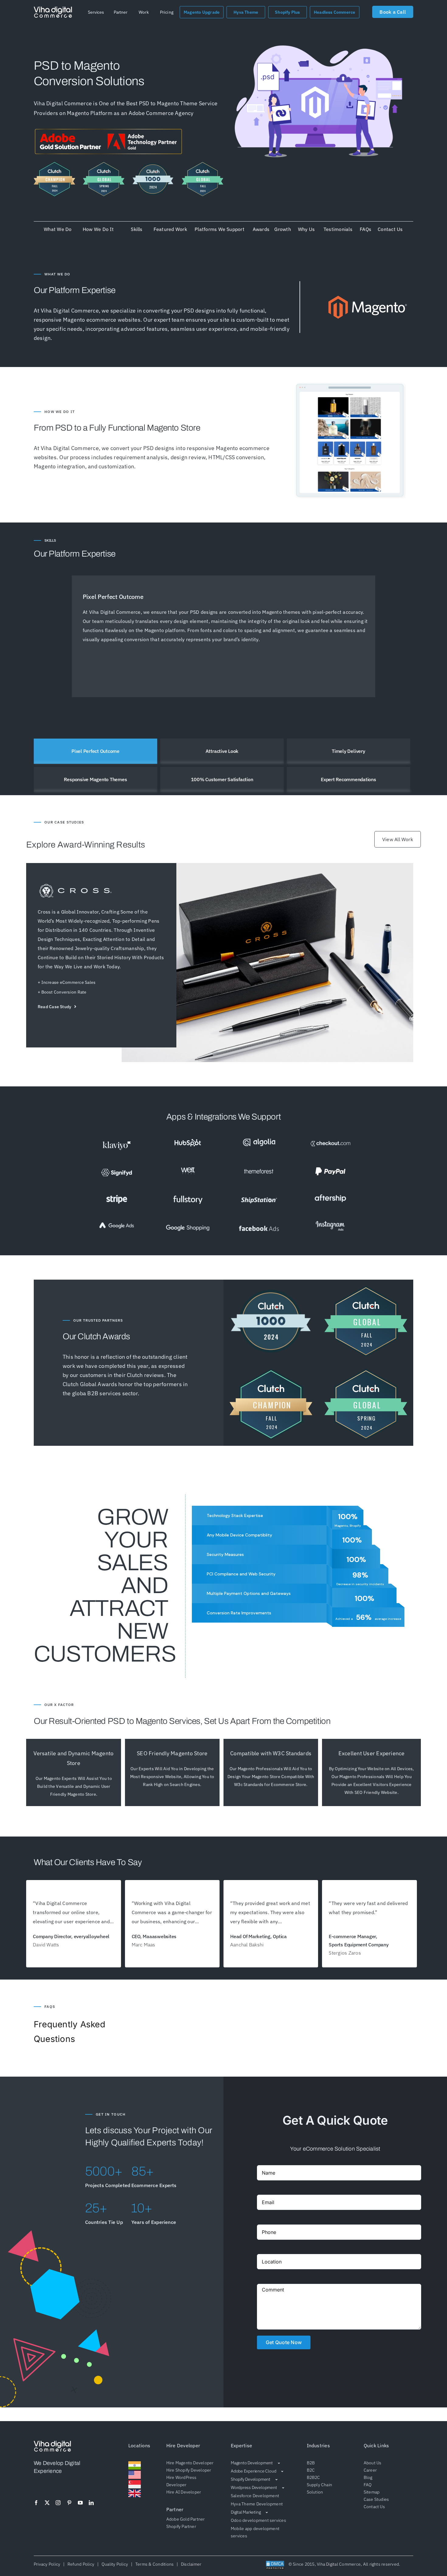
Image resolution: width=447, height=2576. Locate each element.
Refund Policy (81, 2564)
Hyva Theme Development (257, 2504)
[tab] (95, 751)
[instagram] (58, 2503)
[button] (96, 12)
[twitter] (47, 2503)
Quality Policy (115, 2564)
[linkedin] (91, 2503)
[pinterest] (69, 2503)
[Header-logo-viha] (52, 2443)
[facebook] (36, 2503)
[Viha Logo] (53, 9)
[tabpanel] (223, 636)
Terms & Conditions (154, 2564)
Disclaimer (190, 2564)
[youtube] (80, 2503)
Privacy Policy (48, 2564)
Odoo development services (258, 2520)
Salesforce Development (255, 2496)
